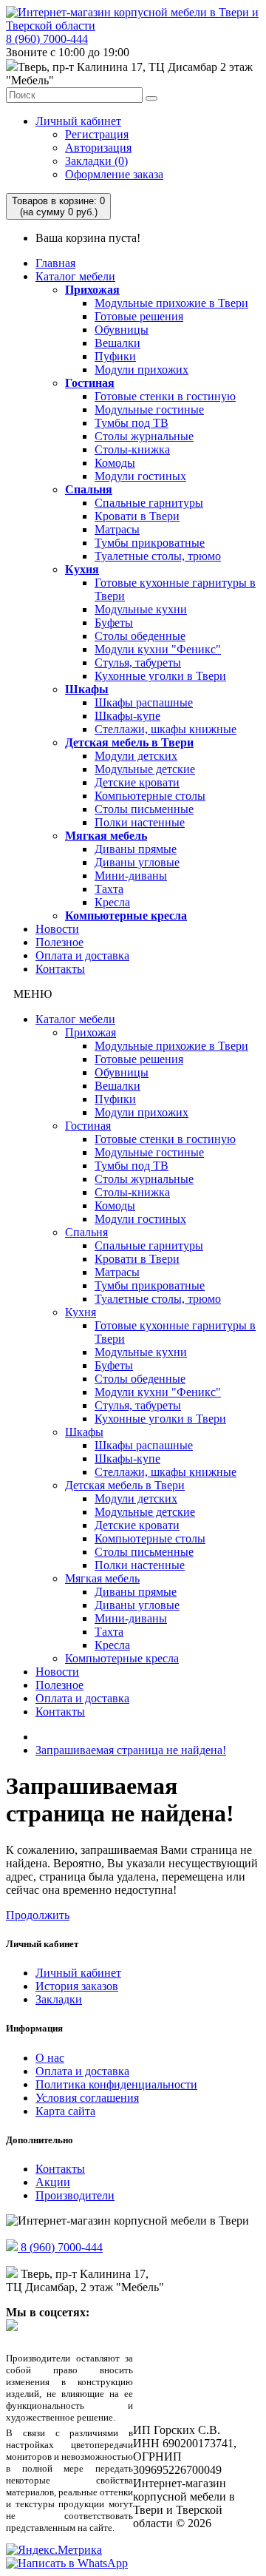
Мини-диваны (131, 876)
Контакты (60, 969)
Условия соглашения (87, 2098)
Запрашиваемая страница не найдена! (131, 1750)
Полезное (59, 942)
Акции (53, 2182)
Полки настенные (140, 822)
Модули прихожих (141, 370)
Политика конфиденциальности (116, 2084)
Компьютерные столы (150, 796)
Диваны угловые (137, 862)
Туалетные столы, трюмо (158, 556)
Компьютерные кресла (126, 916)
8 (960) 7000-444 (47, 39)
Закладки (59, 1999)
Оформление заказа (114, 174)
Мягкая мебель (106, 836)
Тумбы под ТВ (132, 423)
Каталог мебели (75, 276)
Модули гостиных (140, 476)
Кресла (112, 902)
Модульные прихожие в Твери (171, 303)
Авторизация (98, 148)
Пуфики (115, 356)
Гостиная (90, 383)
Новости (57, 929)
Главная (55, 263)
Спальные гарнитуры (149, 503)
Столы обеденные (140, 636)
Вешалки (117, 343)
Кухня (82, 569)
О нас (50, 2058)
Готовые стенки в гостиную (165, 396)
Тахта (109, 889)
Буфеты (114, 623)
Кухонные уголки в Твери (160, 676)
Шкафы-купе (127, 716)
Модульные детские (145, 769)
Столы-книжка (132, 449)
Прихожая (92, 290)
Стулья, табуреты (138, 662)
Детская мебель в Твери (129, 742)
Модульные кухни (141, 609)
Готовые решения (139, 316)
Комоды (115, 463)
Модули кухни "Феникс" (158, 649)
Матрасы (117, 529)
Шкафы (87, 689)
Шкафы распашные (144, 702)
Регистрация (97, 134)
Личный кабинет (78, 121)
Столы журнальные (144, 436)
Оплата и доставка (82, 955)
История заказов (77, 1986)
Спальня (89, 489)
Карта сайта (65, 2111)
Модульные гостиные (149, 409)
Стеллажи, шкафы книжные (166, 729)
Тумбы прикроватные (150, 543)
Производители (75, 2195)
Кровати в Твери (137, 516)
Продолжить (38, 1915)
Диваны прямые (136, 849)
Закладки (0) (96, 161)
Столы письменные (144, 809)
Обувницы (122, 330)
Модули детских (136, 756)
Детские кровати (137, 782)
